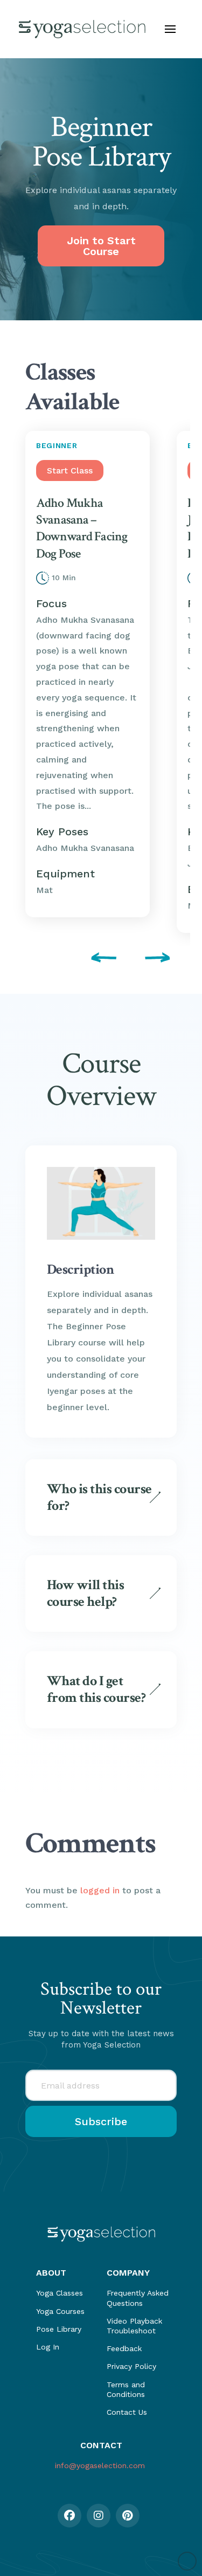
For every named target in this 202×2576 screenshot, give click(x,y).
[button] (170, 29)
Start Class (70, 470)
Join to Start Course (101, 246)
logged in (100, 1890)
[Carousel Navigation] (101, 959)
